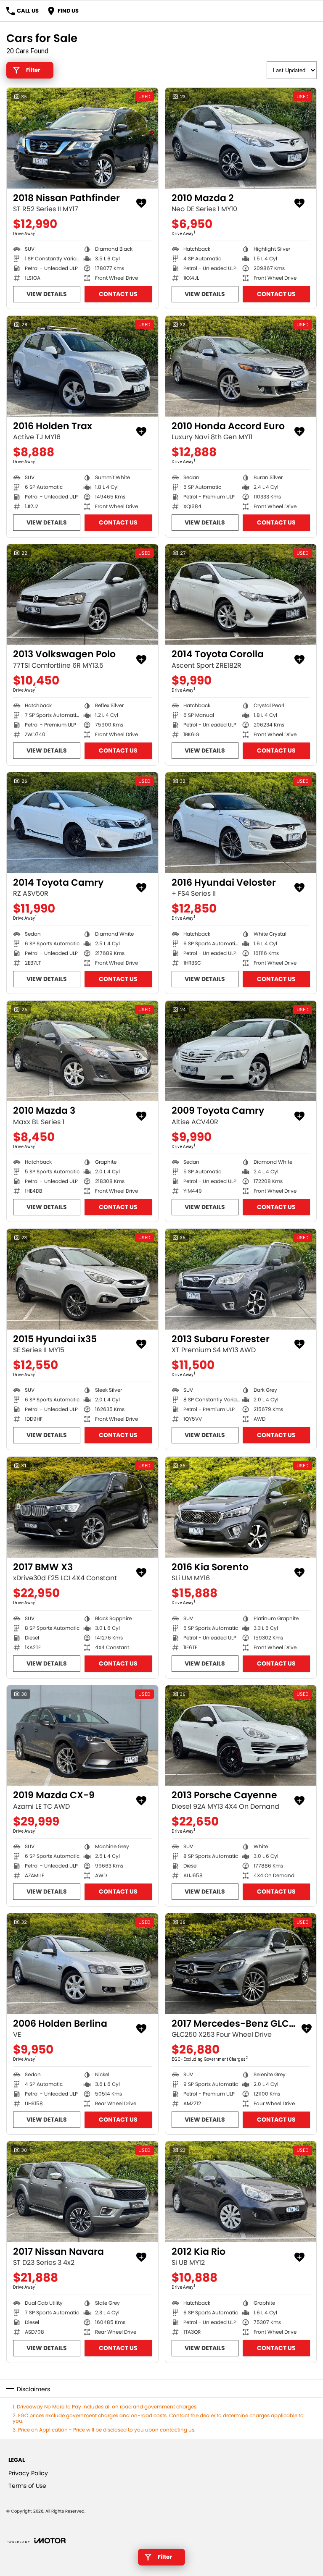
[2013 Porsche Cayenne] (241, 1736)
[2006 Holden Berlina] (82, 1964)
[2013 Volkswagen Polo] (82, 595)
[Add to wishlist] (141, 203)
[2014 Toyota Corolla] (241, 595)
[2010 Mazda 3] (82, 1051)
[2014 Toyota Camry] (82, 823)
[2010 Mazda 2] (241, 138)
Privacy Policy (28, 2473)
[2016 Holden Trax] (82, 366)
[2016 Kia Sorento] (241, 1507)
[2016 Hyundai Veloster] (241, 823)
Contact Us (118, 294)
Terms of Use (27, 2486)
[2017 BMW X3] (82, 1507)
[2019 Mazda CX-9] (82, 1736)
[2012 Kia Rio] (241, 2192)
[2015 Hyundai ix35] (82, 1279)
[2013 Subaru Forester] (241, 1279)
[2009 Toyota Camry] (241, 1051)
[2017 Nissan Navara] (82, 2192)
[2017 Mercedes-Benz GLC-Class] (241, 1964)
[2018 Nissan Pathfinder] (82, 138)
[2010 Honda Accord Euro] (241, 366)
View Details (47, 294)
